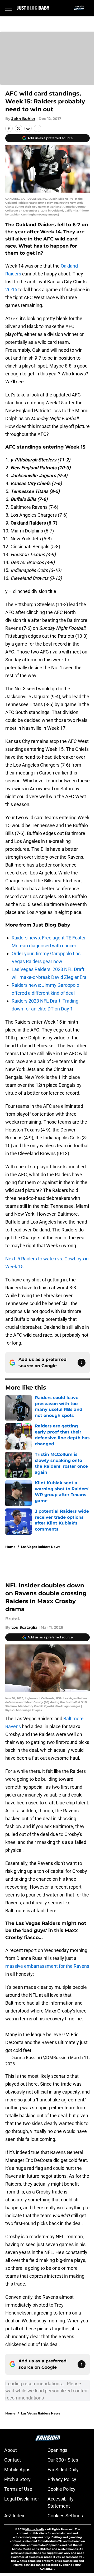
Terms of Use (18, 2489)
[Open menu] (8, 8)
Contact (13, 2460)
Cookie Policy (61, 2489)
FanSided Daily (63, 2470)
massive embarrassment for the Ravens (47, 1966)
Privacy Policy (62, 2479)
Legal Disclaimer (22, 2499)
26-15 (11, 290)
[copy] (37, 128)
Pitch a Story (17, 2479)
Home (10, 1547)
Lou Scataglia (24, 1627)
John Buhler (23, 119)
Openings (57, 2450)
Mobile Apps (17, 2470)
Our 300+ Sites (63, 2460)
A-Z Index (14, 2516)
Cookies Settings (65, 2516)
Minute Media (35, 2529)
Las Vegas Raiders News (41, 1547)
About (11, 2450)
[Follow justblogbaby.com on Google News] (82, 1363)
